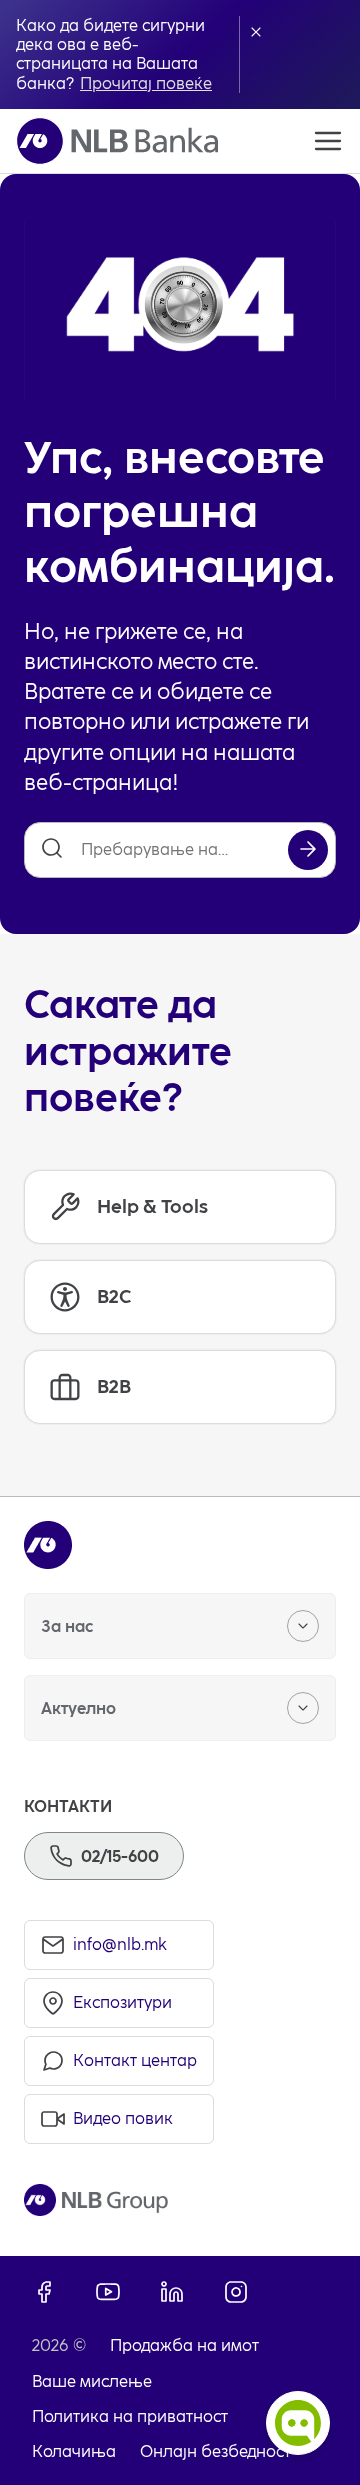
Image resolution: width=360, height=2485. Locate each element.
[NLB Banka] (117, 141)
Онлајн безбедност (215, 2451)
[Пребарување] (308, 850)
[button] (256, 32)
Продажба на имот (184, 2345)
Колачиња (74, 2451)
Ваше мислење (92, 2381)
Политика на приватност (130, 2416)
